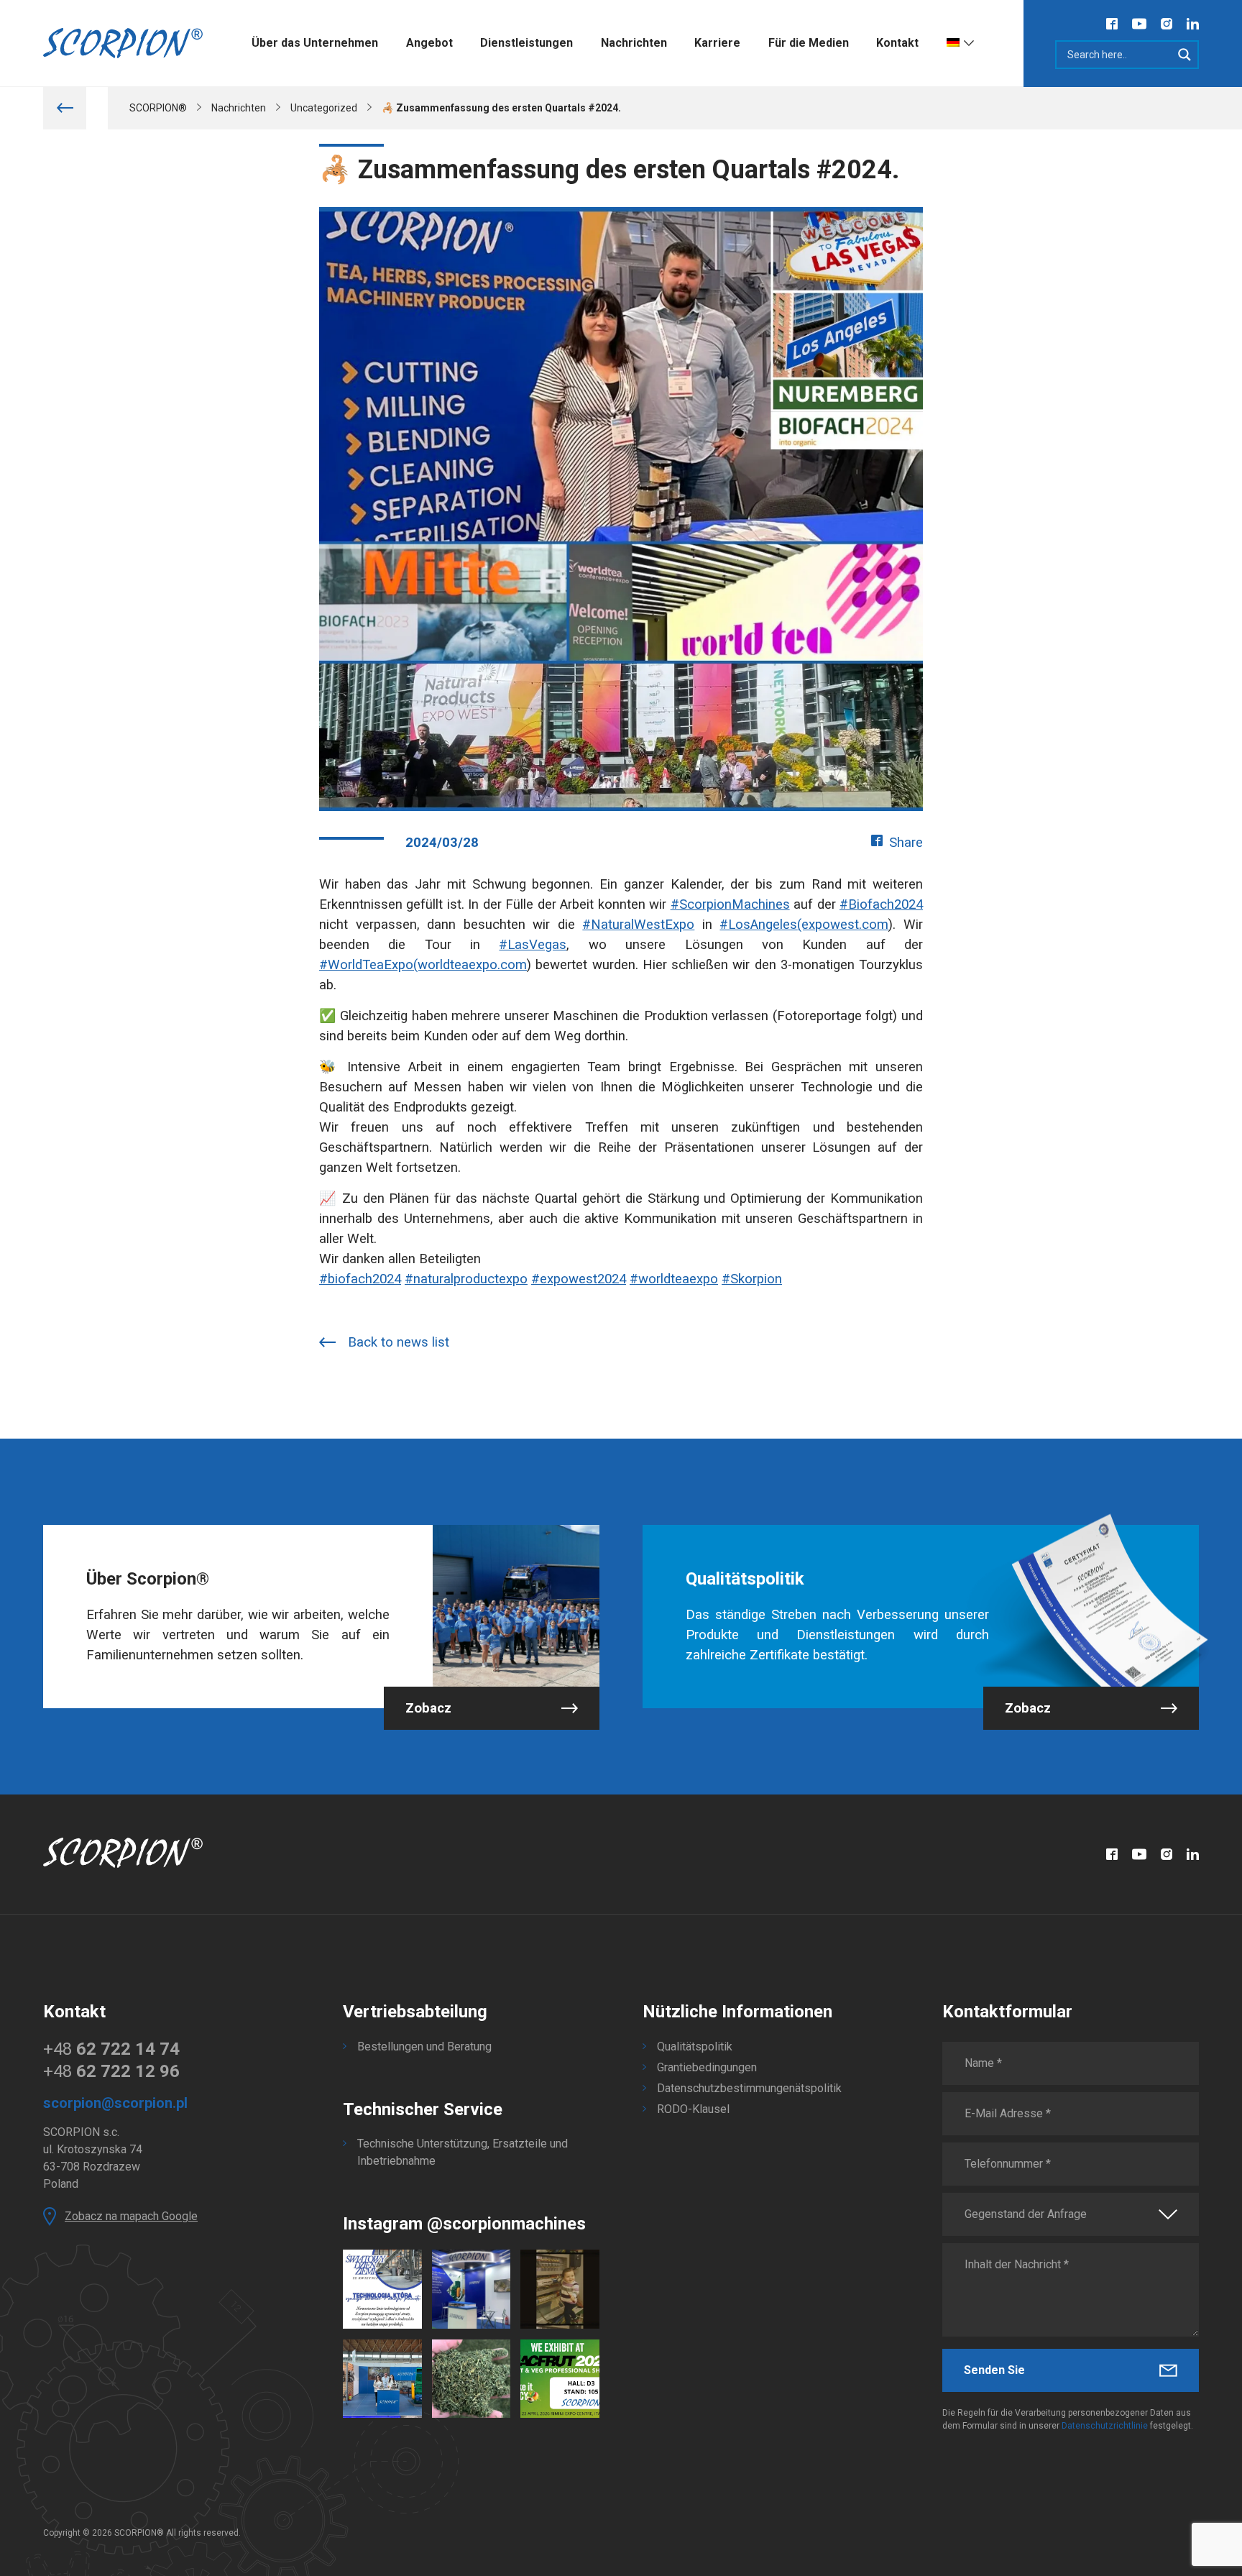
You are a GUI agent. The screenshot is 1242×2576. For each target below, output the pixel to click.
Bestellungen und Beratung (424, 2046)
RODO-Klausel (693, 2109)
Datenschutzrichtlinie (1105, 2426)
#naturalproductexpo (466, 1279)
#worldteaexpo (674, 1279)
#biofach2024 (360, 1279)
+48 (111, 2049)
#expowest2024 (579, 1279)
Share (906, 843)
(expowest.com (843, 925)
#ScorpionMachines (730, 904)
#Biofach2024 (881, 904)
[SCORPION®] (123, 43)
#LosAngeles (758, 925)
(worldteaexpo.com (470, 965)
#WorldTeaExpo (366, 965)
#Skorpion (752, 1279)
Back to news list (399, 1342)
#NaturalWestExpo (638, 925)
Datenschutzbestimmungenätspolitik (749, 2088)
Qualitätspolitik (695, 2046)
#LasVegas (533, 945)
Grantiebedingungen (707, 2067)
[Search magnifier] (1184, 55)
